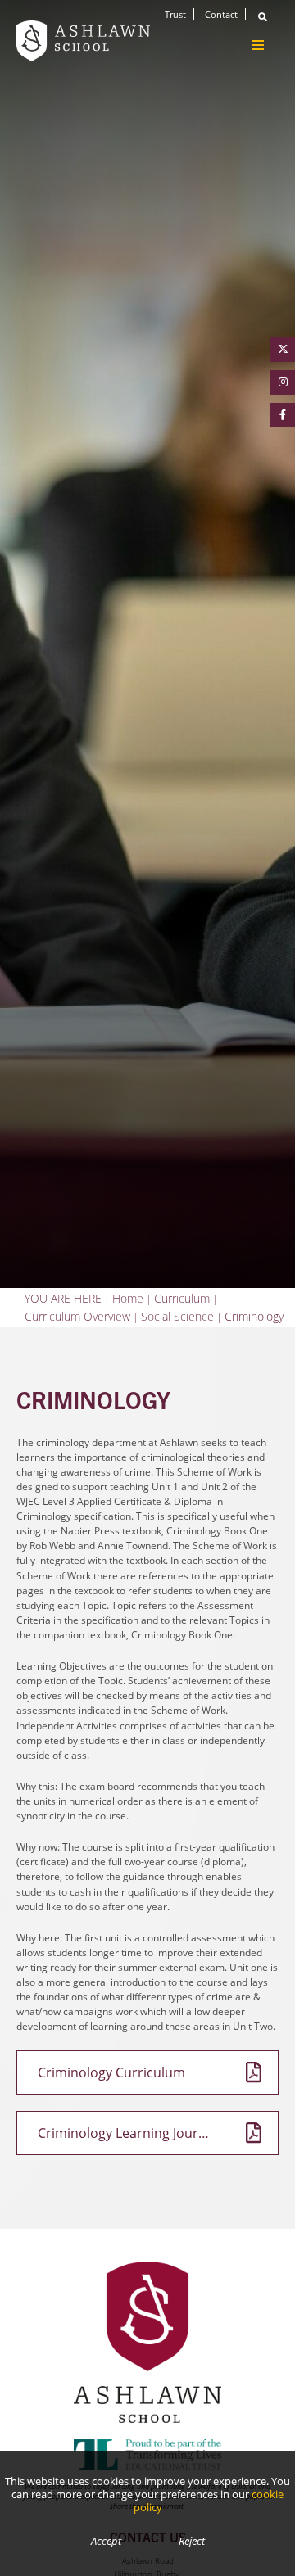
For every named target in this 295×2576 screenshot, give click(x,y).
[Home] (83, 41)
